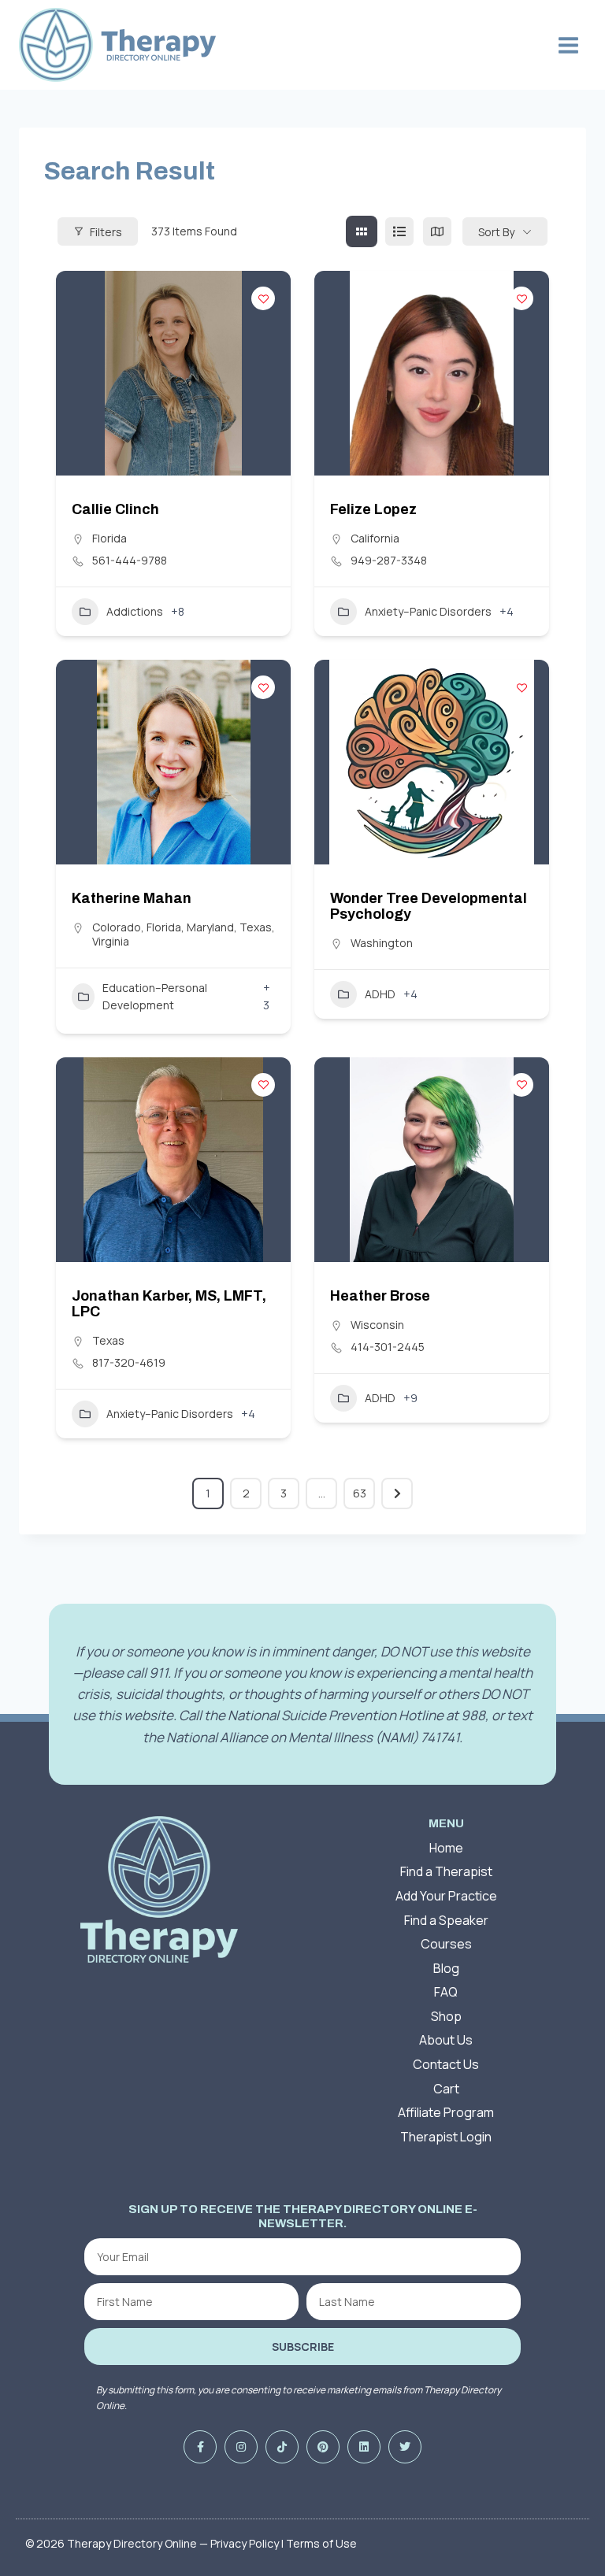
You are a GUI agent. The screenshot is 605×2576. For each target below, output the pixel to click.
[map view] (437, 231)
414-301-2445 (388, 1347)
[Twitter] (405, 2447)
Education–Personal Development (155, 996)
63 (360, 1493)
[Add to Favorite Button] (263, 298)
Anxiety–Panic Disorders (428, 611)
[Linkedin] (364, 2447)
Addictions (135, 611)
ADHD (380, 994)
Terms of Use (321, 2543)
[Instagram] (241, 2447)
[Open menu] (568, 45)
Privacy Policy (245, 2543)
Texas (256, 927)
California (375, 538)
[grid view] (362, 231)
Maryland (210, 927)
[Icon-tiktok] (282, 2447)
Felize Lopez (373, 509)
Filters (106, 232)
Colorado (117, 927)
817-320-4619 (129, 1363)
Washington (382, 943)
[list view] (399, 231)
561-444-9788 (130, 561)
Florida (109, 538)
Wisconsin (377, 1325)
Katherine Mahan (132, 898)
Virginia (111, 941)
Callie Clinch (115, 509)
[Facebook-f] (200, 2447)
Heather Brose (380, 1296)
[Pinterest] (323, 2447)
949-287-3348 (389, 561)
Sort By (496, 232)
